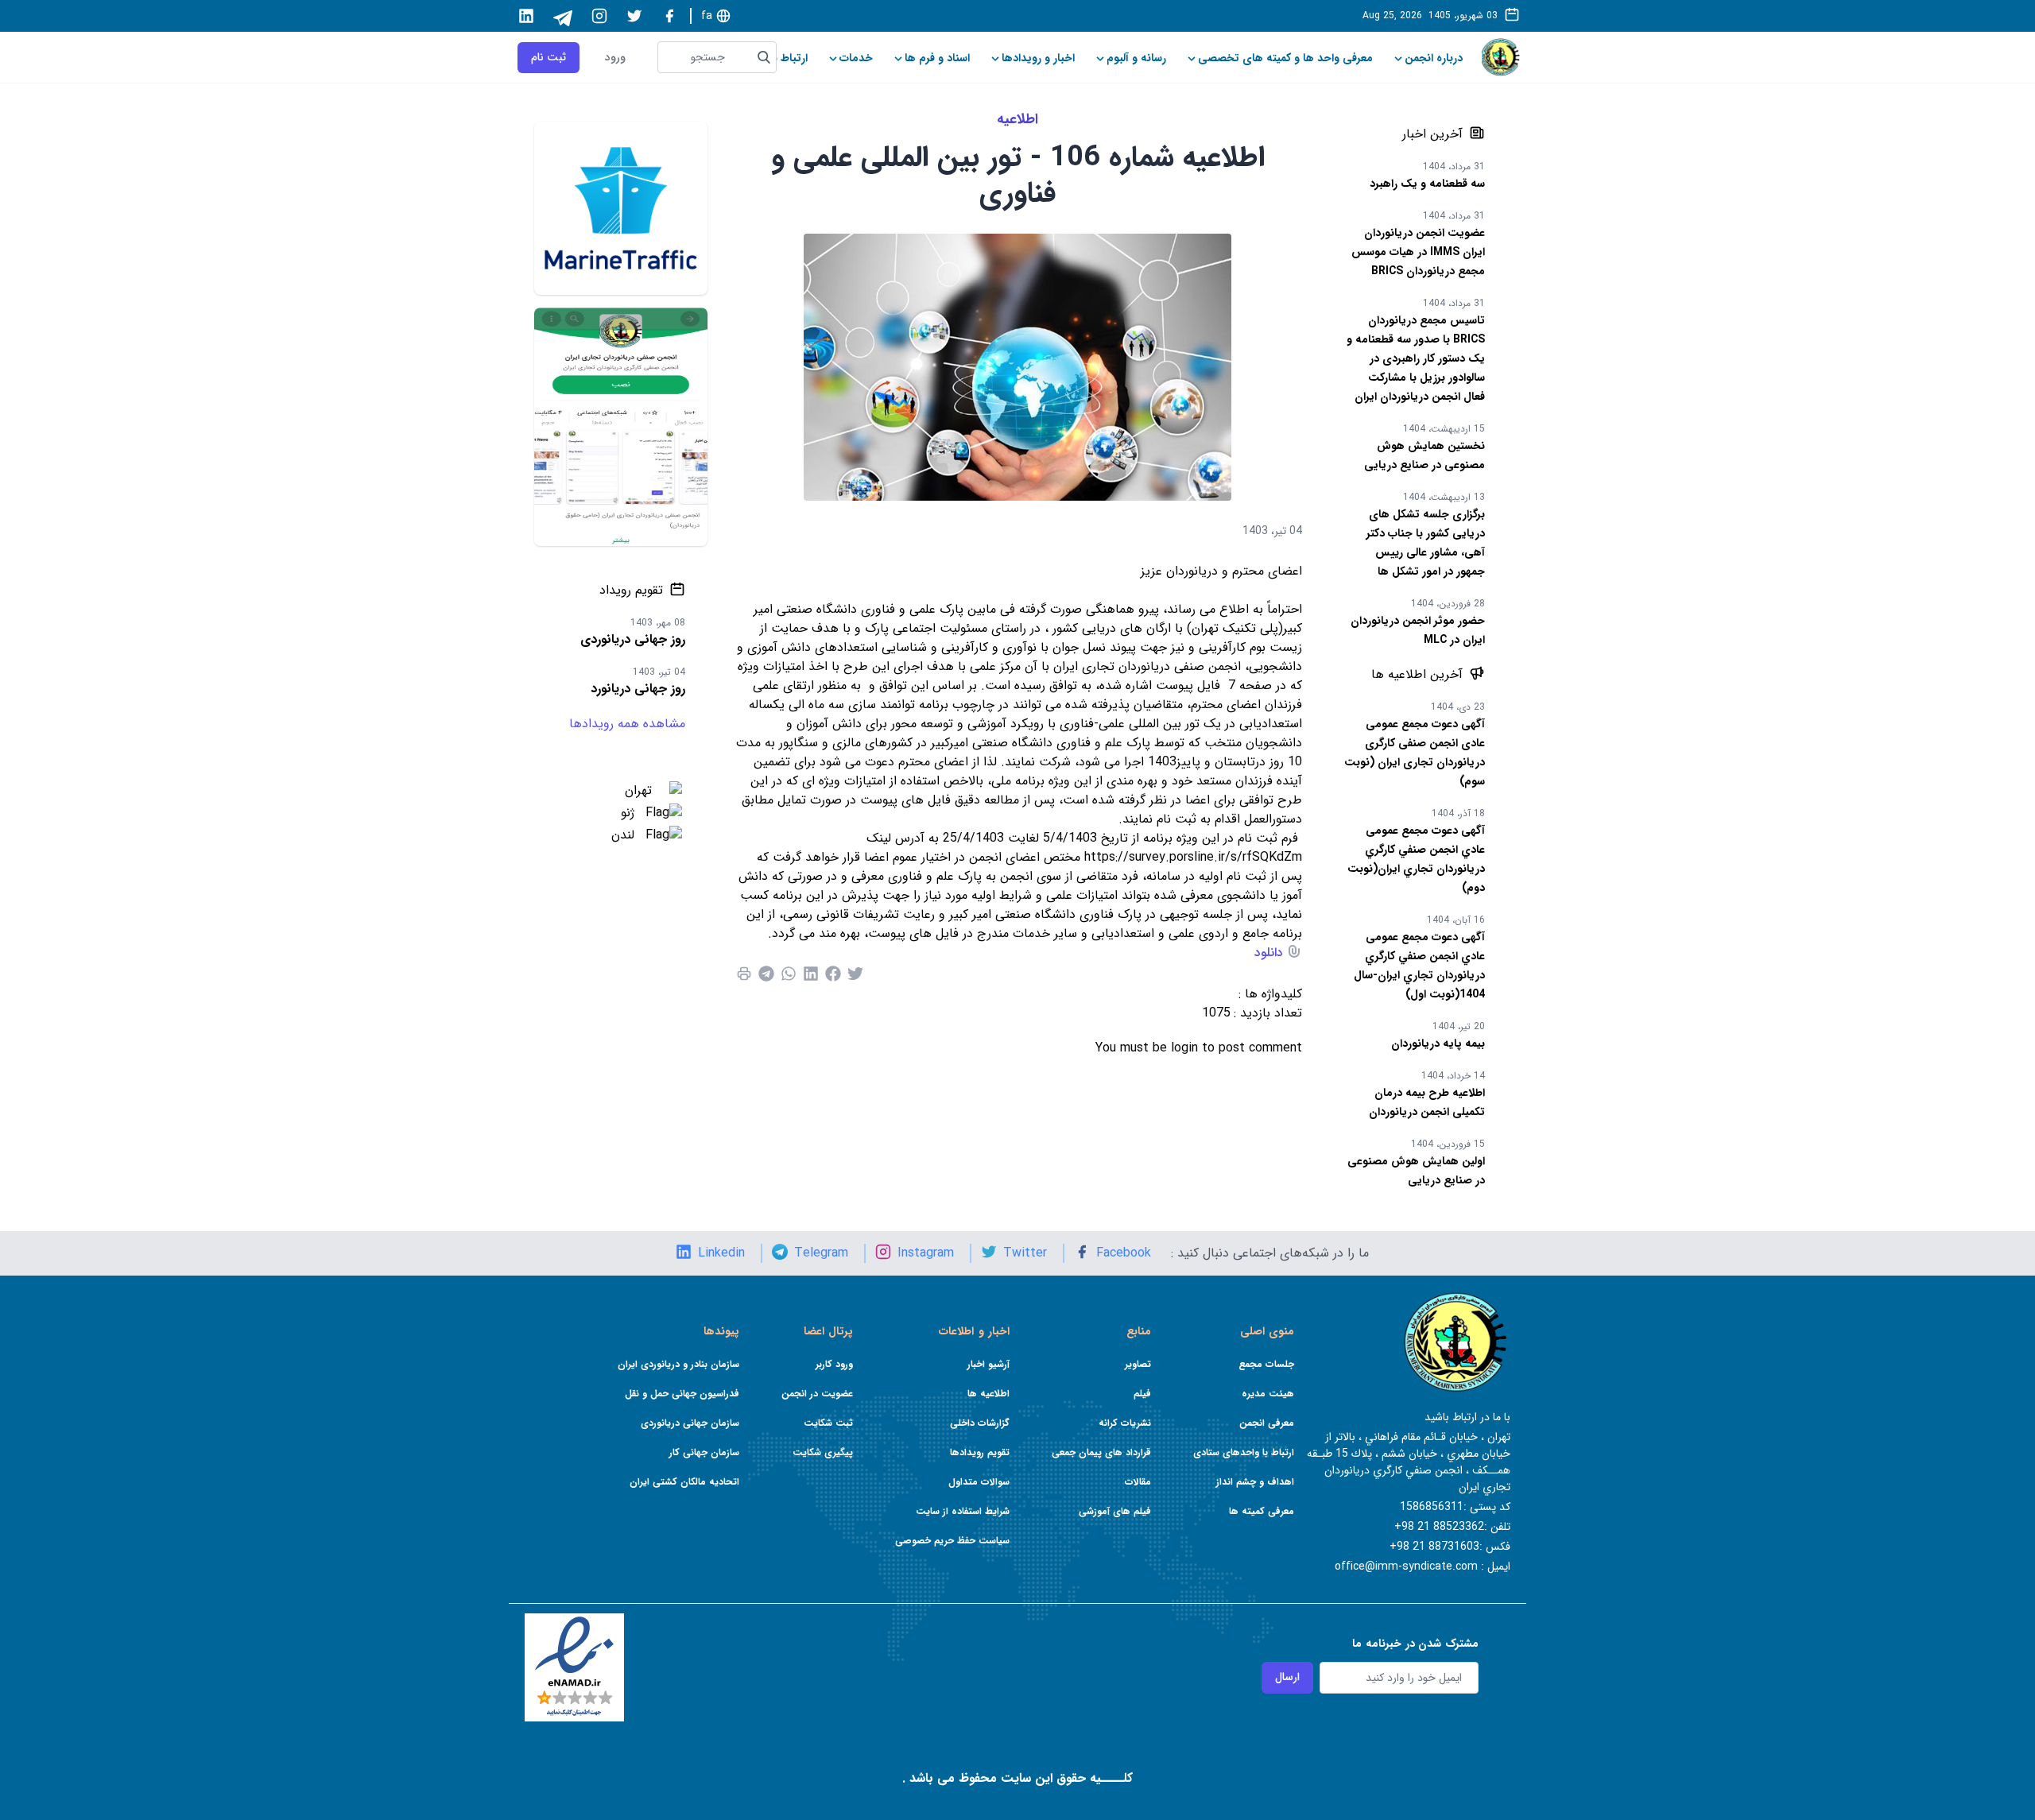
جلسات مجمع (1266, 1364)
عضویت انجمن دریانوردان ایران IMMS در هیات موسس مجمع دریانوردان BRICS (1418, 252)
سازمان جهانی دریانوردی (690, 1423)
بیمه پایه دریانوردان (1438, 1044)
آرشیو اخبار (988, 1364)
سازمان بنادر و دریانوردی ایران (678, 1364)
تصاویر (1138, 1364)
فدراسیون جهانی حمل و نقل (682, 1394)
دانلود (1269, 953)
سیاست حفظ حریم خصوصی (952, 1541)
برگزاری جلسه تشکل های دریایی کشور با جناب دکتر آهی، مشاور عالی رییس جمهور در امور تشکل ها (1426, 543)
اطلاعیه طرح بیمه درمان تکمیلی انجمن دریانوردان (1427, 1102)
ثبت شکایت (828, 1423)
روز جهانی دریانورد (638, 689)
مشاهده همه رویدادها (627, 724)
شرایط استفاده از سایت (963, 1511)
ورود (615, 58)
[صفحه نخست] (1501, 57)
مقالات (1138, 1482)
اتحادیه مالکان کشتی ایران (684, 1482)
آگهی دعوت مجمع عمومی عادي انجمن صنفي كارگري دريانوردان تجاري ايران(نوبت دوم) (1416, 859)
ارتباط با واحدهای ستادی (1244, 1452)
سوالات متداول (979, 1482)
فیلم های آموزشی (1115, 1511)
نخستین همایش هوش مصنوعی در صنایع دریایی (1424, 455)
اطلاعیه (1017, 119)
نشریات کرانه (1125, 1423)
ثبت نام (548, 57)
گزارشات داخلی (980, 1423)
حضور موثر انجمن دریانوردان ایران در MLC (1418, 630)
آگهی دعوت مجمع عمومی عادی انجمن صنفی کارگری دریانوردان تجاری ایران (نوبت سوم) (1415, 753)
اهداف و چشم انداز (1255, 1482)
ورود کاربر (834, 1364)
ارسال (1287, 1677)
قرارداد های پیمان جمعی (1101, 1452)
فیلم (1142, 1394)
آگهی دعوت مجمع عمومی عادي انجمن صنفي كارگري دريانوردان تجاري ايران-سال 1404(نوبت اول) (1419, 966)
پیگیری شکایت (823, 1452)
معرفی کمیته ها (1262, 1511)
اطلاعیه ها (988, 1394)
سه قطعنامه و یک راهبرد (1427, 184)
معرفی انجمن (1267, 1423)
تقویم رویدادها (980, 1452)
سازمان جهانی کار (704, 1452)
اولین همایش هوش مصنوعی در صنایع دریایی (1416, 1171)
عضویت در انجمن (817, 1394)
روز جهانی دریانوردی (633, 639)
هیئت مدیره (1268, 1394)
